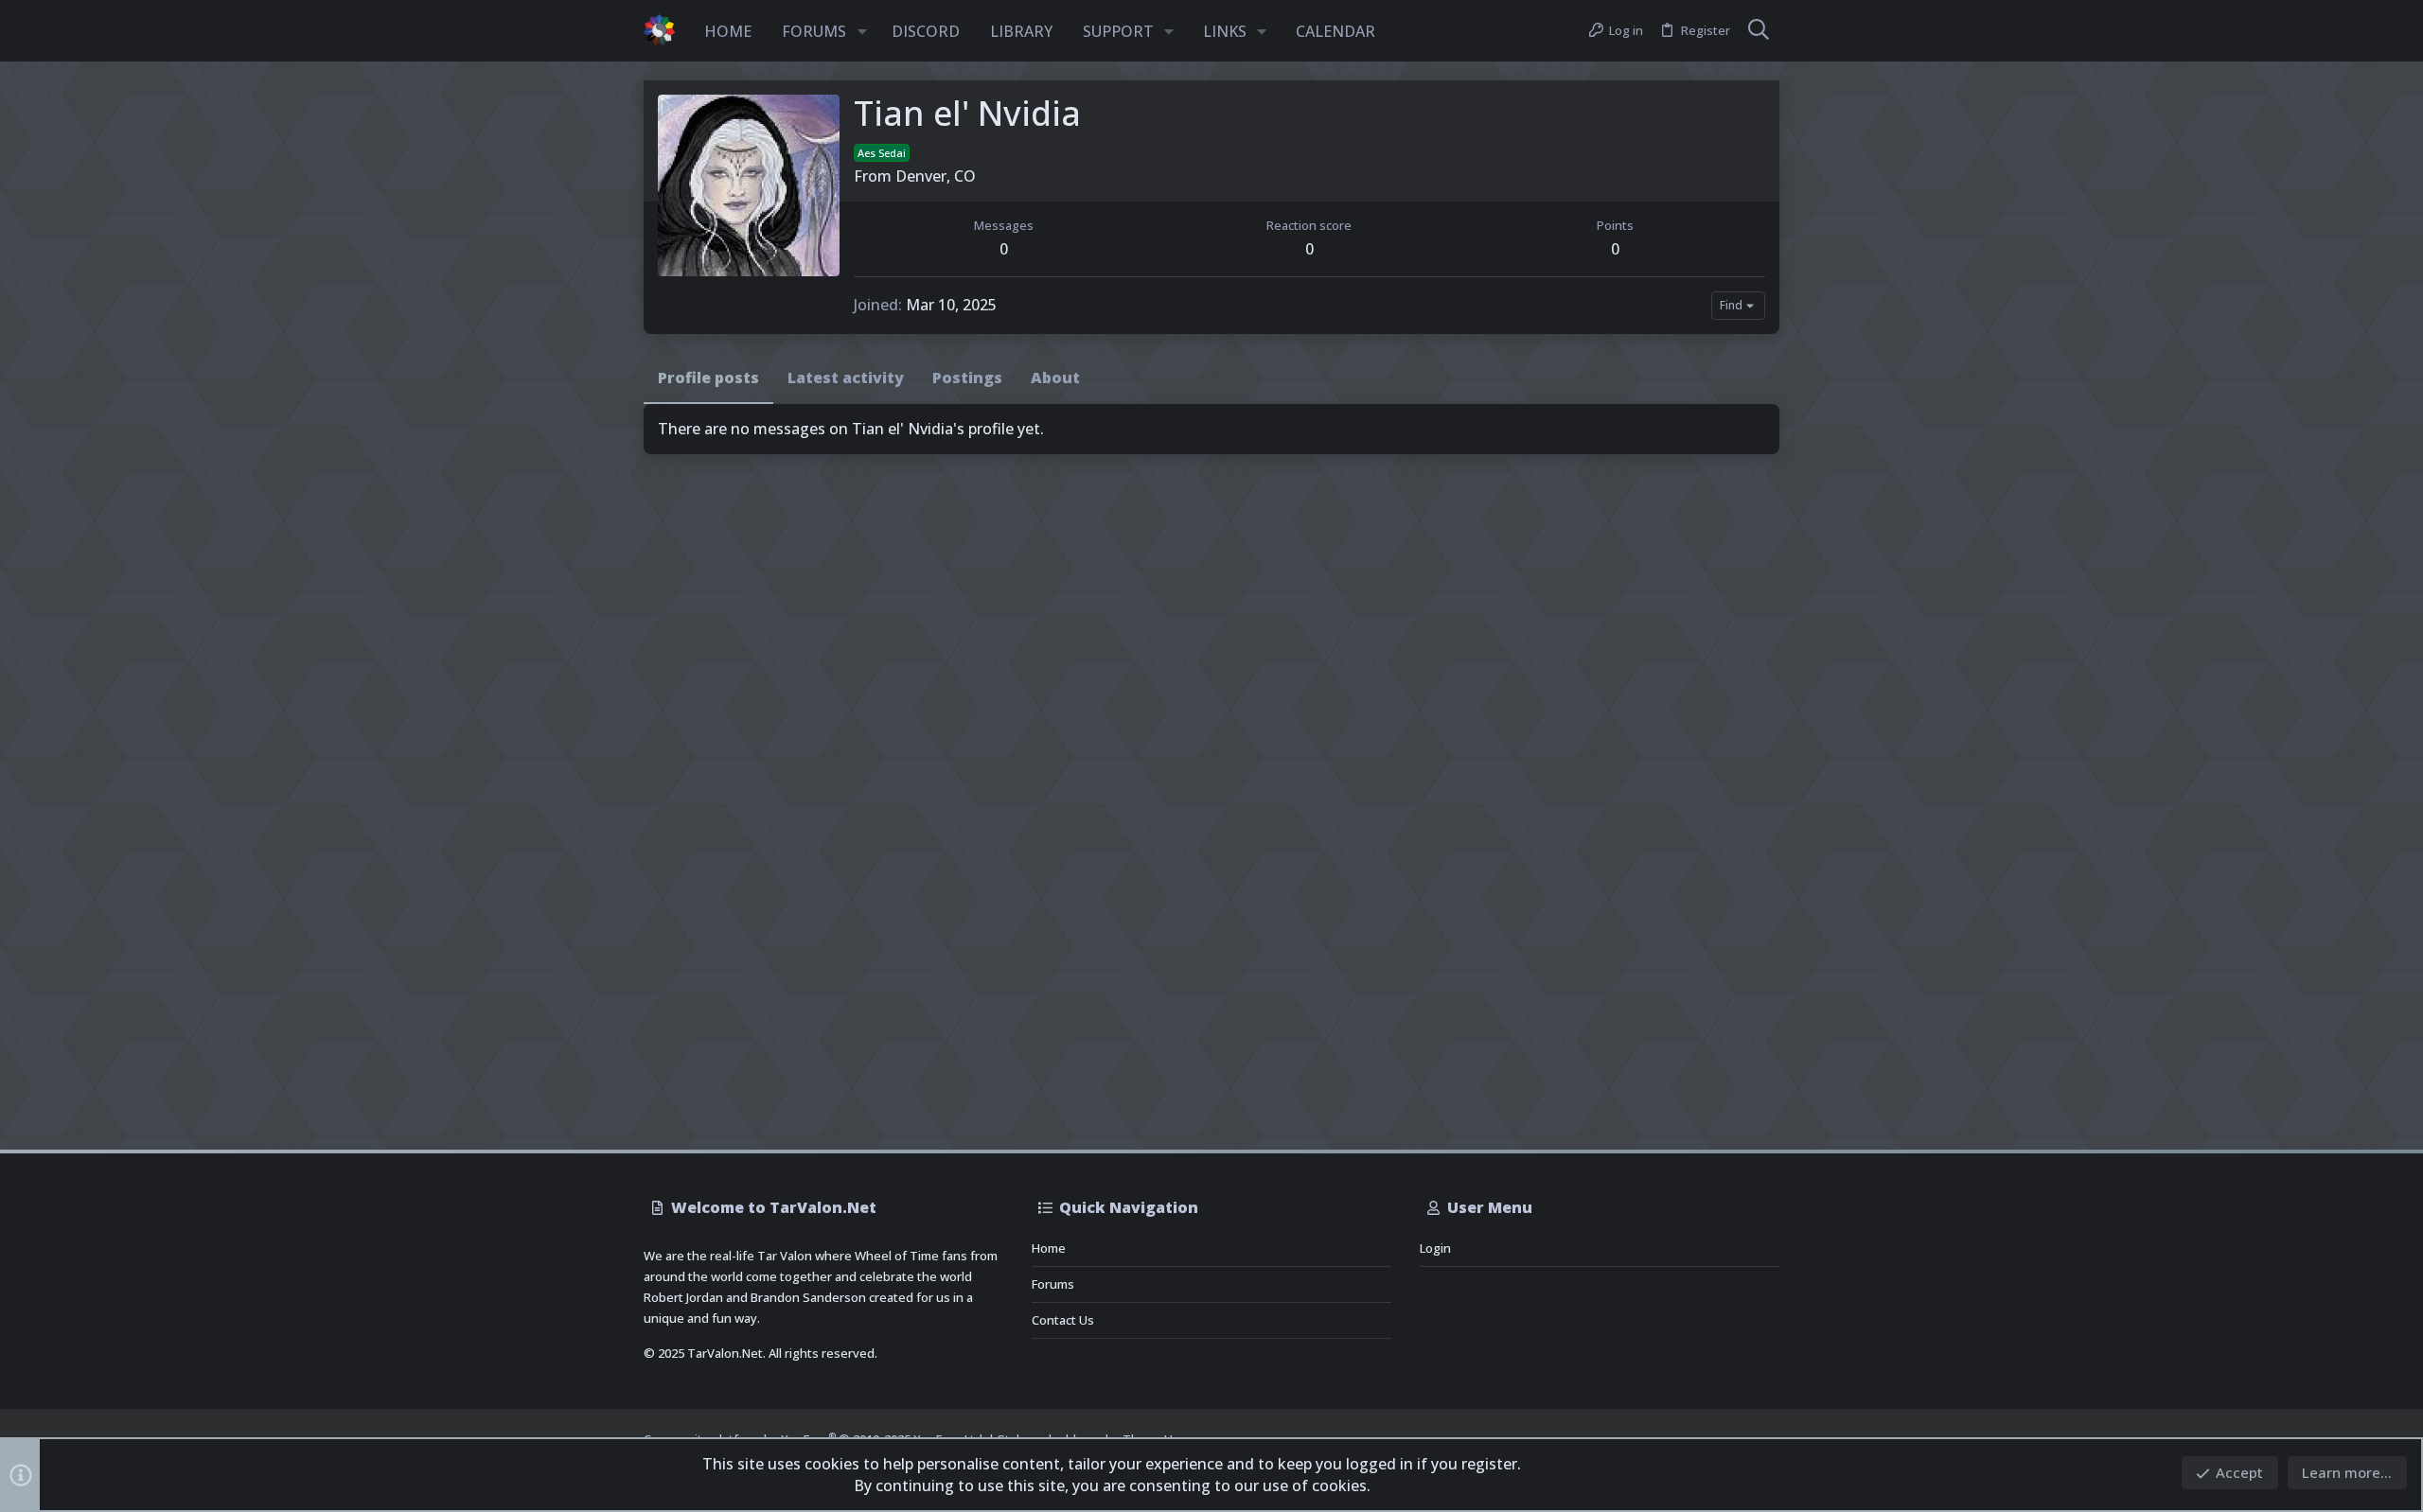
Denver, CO (936, 176)
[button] (862, 31)
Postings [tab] (967, 378)
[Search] (1759, 31)
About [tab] (1055, 378)
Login (1435, 1248)
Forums (1053, 1284)
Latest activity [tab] (846, 378)
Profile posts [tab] (708, 378)
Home (1049, 1248)
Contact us (1063, 1320)
